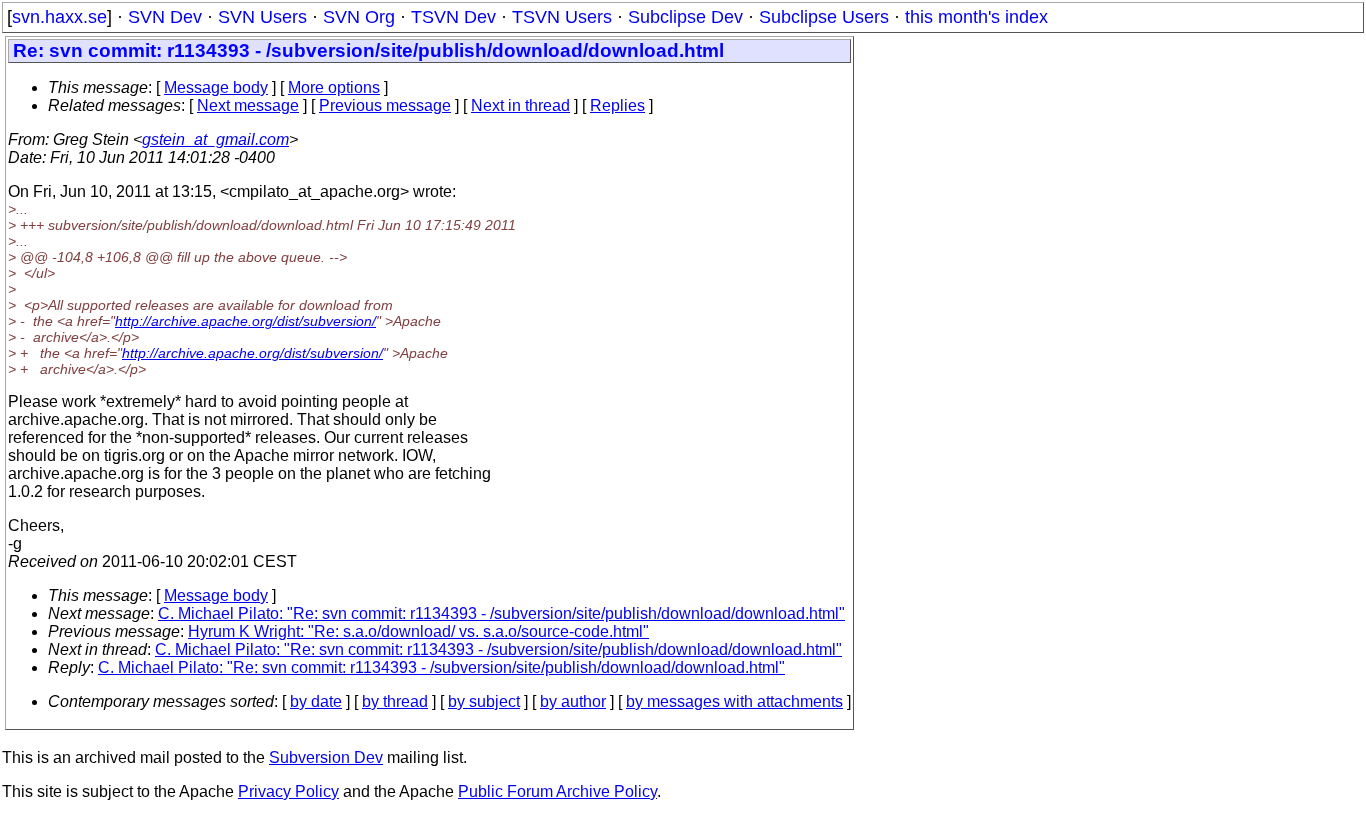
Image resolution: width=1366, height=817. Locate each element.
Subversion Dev (326, 757)
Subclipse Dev (685, 17)
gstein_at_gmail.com (215, 139)
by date (316, 701)
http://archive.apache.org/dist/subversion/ (245, 321)
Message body (216, 87)
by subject (484, 701)
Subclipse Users (824, 17)
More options (334, 87)
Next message (248, 105)
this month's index (976, 17)
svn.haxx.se (59, 17)
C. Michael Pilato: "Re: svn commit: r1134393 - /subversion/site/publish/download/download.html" (501, 613)
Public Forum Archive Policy (557, 791)
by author (573, 701)
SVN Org (359, 17)
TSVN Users (562, 17)
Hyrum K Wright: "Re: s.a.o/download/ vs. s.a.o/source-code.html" (418, 631)
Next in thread (520, 105)
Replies (617, 105)
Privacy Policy (288, 791)
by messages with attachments (734, 701)
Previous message (385, 105)
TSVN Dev (453, 17)
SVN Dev (165, 17)
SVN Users (262, 17)
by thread (395, 701)
